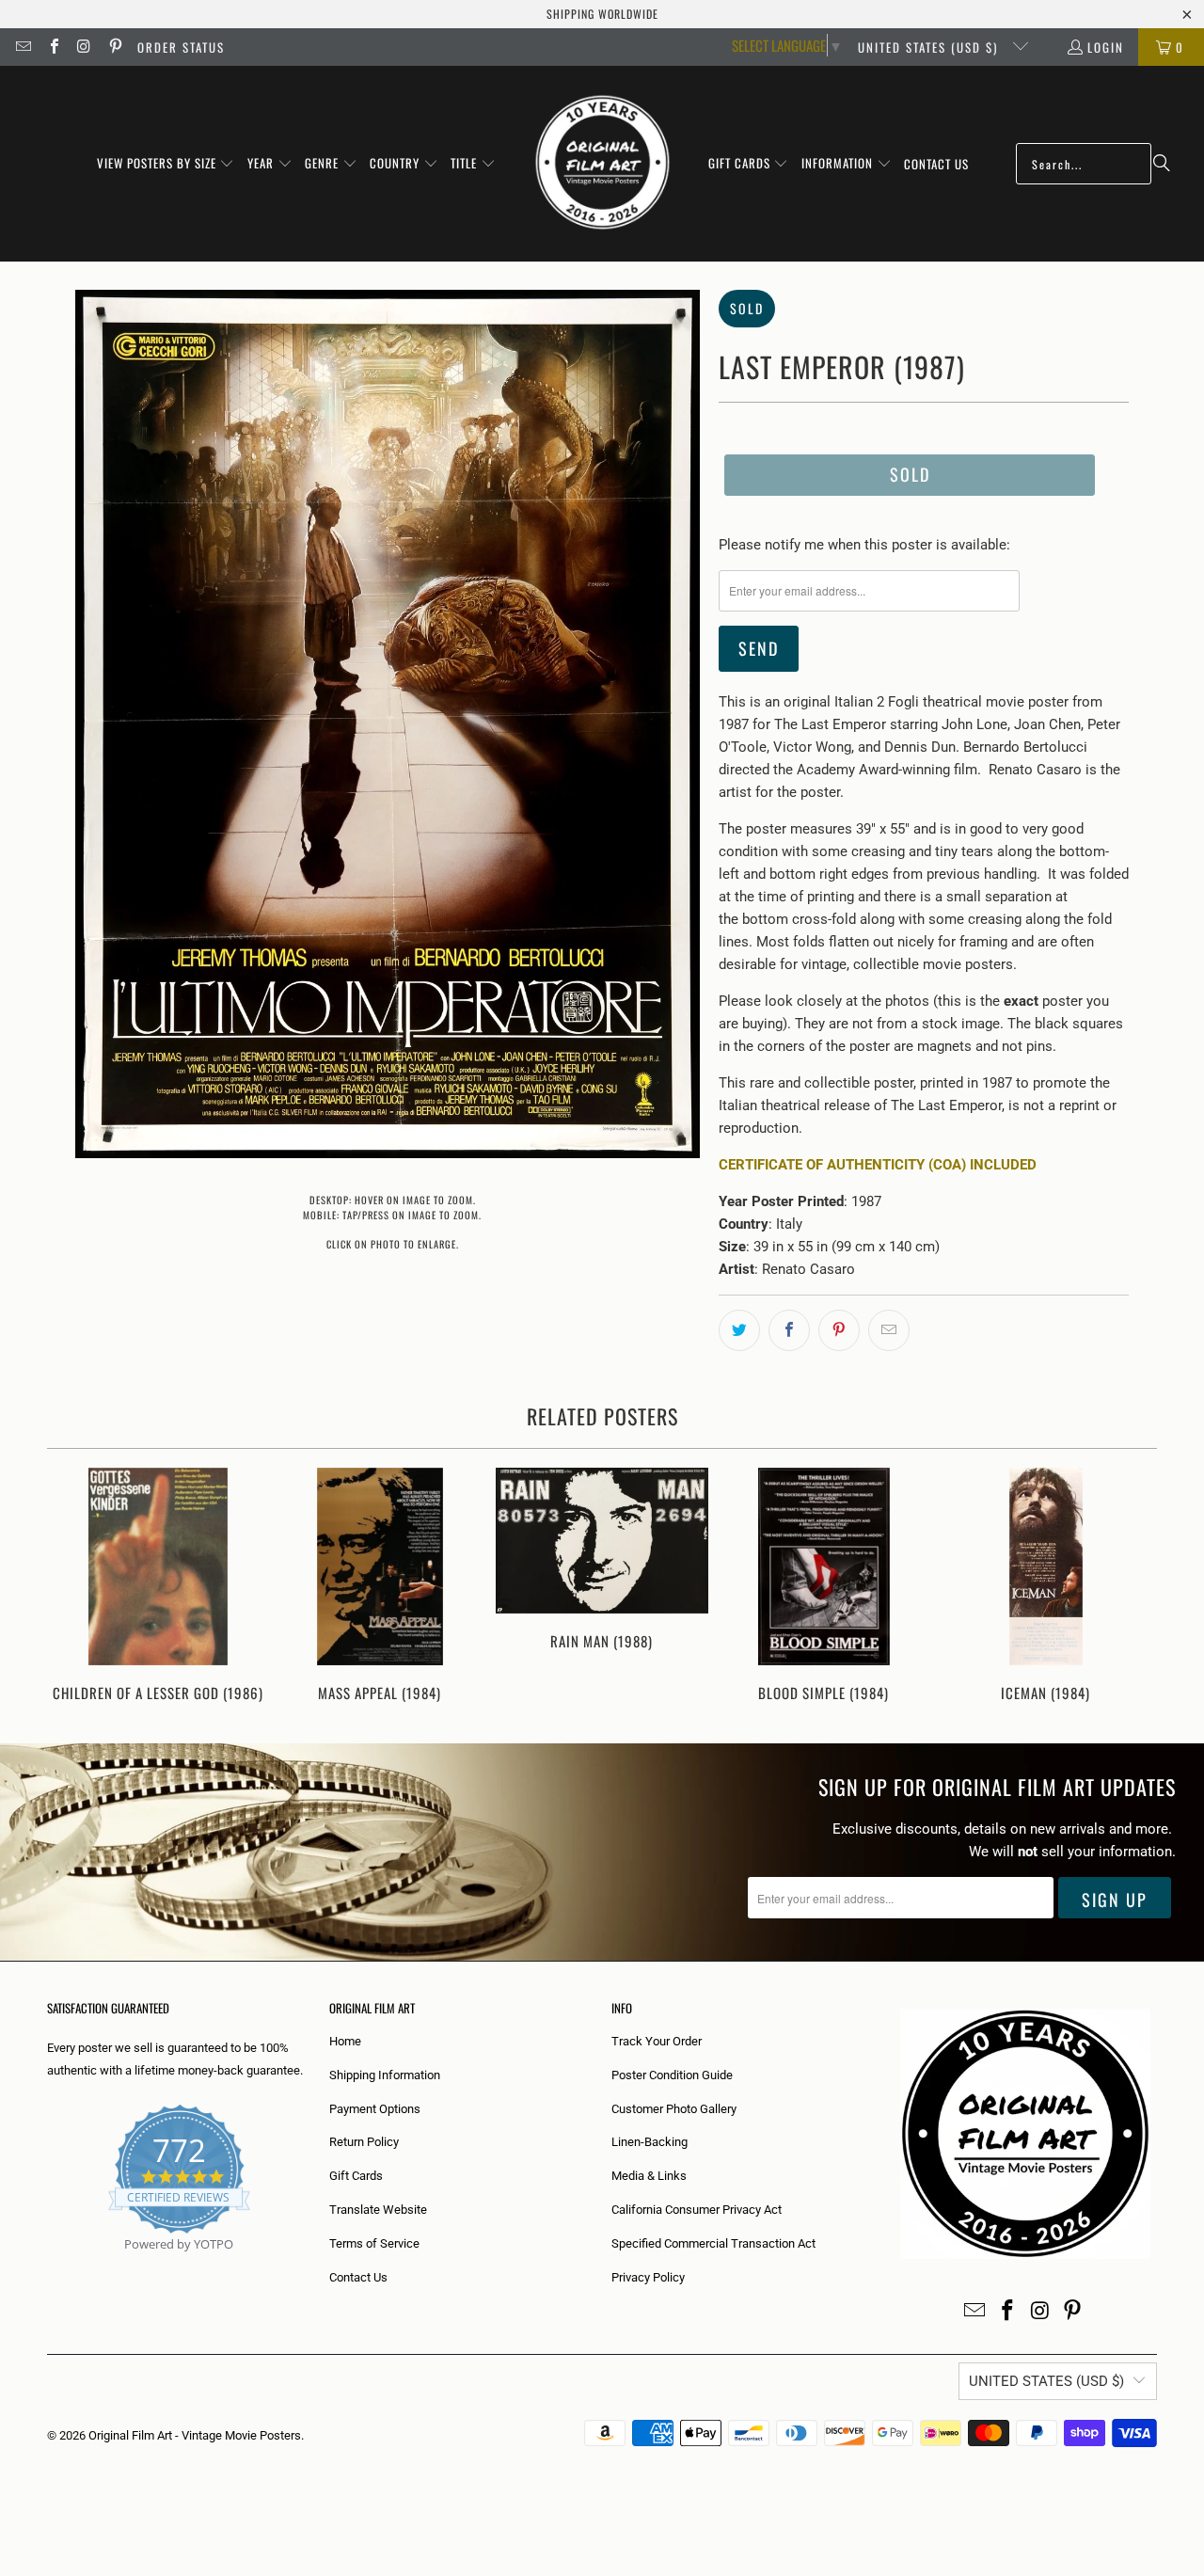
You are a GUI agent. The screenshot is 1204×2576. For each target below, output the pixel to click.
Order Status (181, 47)
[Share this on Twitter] (739, 1330)
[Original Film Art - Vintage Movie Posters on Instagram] (84, 47)
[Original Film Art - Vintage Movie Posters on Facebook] (53, 47)
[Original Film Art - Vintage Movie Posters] (602, 164)
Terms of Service (374, 2243)
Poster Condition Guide (672, 2075)
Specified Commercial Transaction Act (713, 2243)
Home (345, 2041)
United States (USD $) (930, 47)
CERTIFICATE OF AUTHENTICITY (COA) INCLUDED (878, 1165)
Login (1106, 47)
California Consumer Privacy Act (697, 2210)
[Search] (1162, 164)
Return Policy (364, 2142)
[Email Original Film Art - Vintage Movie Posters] (23, 47)
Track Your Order (657, 2041)
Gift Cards (356, 2176)
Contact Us (358, 2277)
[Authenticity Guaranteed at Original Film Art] (48, 2266)
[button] (166, 164)
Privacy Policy (648, 2277)
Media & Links (649, 2176)
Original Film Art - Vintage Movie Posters (195, 2435)
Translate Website (378, 2210)
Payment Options (375, 2109)
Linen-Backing (650, 2142)
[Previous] (74, 1587)
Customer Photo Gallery (674, 2109)
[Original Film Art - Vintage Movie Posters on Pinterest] (114, 47)
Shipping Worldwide (602, 14)
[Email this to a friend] (889, 1330)
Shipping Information (385, 2075)
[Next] (1130, 1587)
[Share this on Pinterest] (839, 1330)
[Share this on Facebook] (789, 1330)
